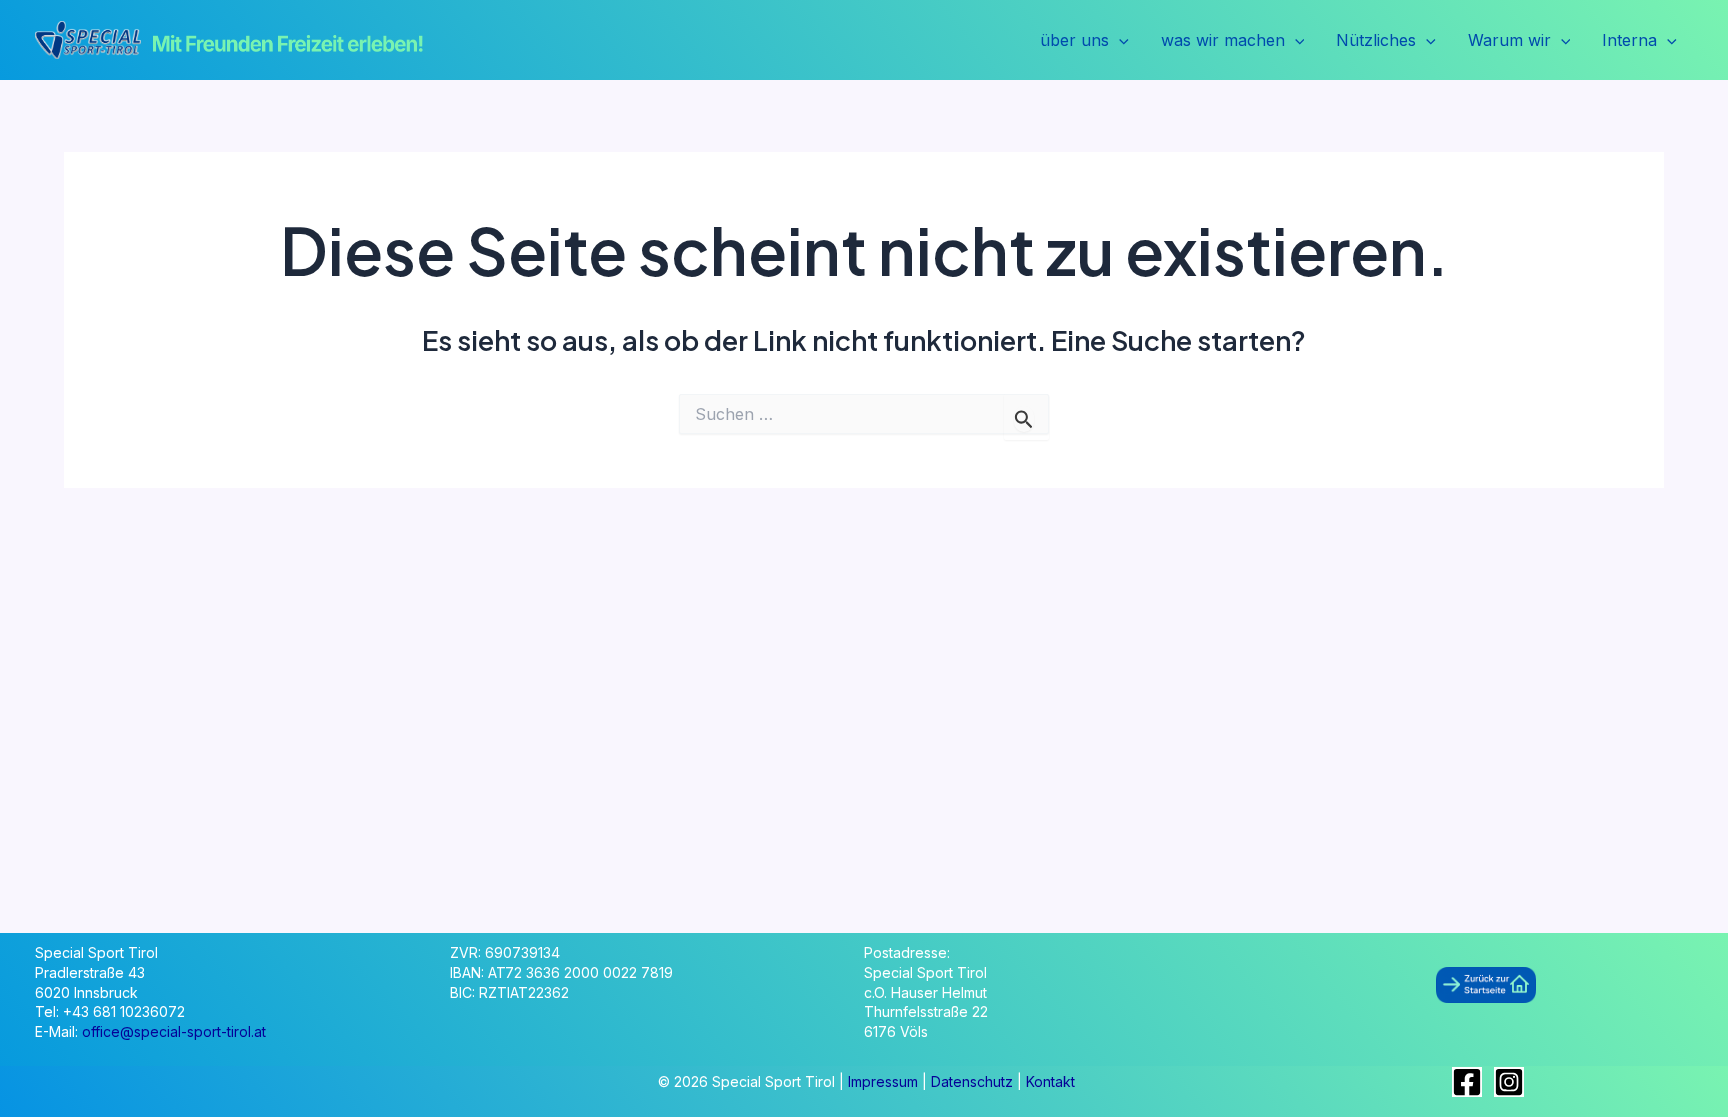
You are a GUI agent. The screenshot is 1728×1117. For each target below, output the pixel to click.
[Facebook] (1467, 1082)
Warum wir (1509, 40)
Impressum (885, 1081)
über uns (1074, 40)
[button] (1119, 41)
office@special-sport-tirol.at (174, 1031)
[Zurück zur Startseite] (1486, 983)
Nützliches (1376, 40)
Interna (1629, 40)
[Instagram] (1509, 1082)
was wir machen (1223, 40)
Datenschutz (974, 1081)
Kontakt (1050, 1081)
